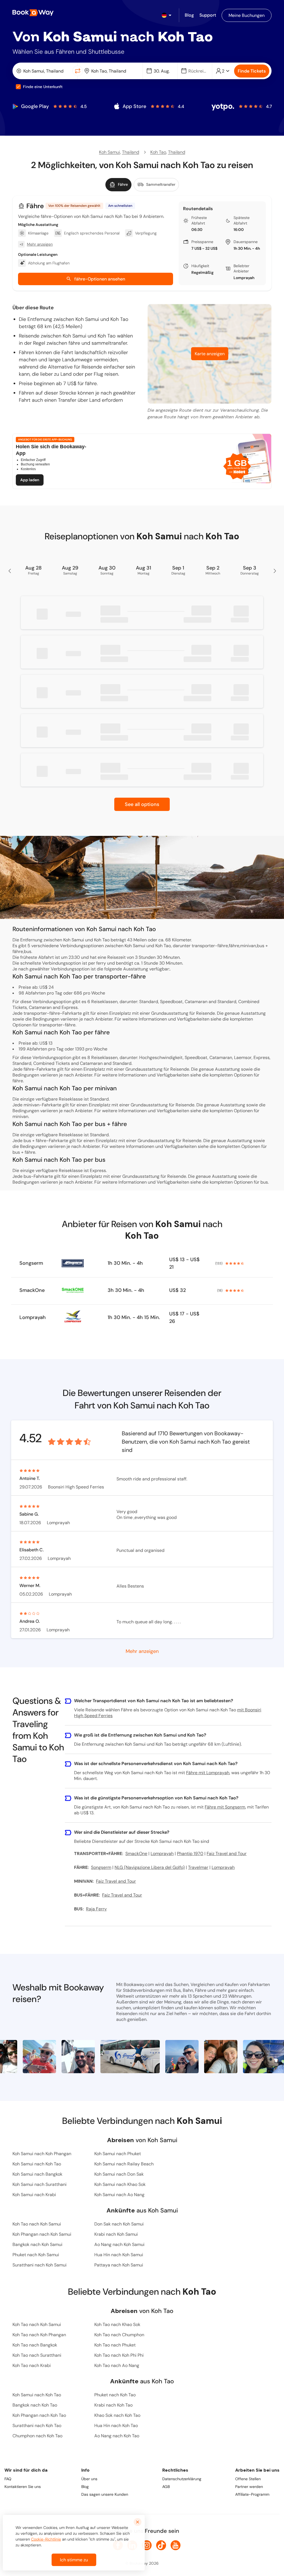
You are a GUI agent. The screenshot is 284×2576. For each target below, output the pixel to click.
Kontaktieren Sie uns (23, 2487)
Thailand (131, 152)
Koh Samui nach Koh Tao (37, 2164)
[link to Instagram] (147, 2545)
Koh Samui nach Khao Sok (120, 2184)
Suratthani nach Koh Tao (37, 2426)
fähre (18, 1081)
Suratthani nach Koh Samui (40, 2265)
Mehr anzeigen (142, 1651)
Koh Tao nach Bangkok (35, 2345)
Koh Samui (110, 152)
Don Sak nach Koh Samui (119, 2224)
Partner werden (249, 2487)
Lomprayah (244, 278)
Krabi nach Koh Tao (113, 2405)
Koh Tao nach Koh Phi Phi (119, 2355)
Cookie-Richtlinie (46, 2539)
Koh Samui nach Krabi (34, 2195)
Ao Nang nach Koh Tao (117, 2436)
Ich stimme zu (74, 2560)
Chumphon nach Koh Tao (37, 2436)
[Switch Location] (78, 71)
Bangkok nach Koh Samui (37, 2244)
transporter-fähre (57, 1025)
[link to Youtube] (176, 2545)
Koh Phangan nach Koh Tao (39, 2415)
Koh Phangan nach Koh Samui (42, 2234)
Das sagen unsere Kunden (105, 2494)
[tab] (118, 185)
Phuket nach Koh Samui (36, 2255)
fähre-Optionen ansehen (100, 279)
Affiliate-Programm (252, 2494)
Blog (85, 2487)
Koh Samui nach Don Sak (119, 2174)
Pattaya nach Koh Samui (119, 2265)
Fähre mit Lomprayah (208, 1773)
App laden (30, 480)
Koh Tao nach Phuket (115, 2345)
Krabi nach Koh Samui (116, 2234)
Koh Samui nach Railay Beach (124, 2164)
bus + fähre (24, 1152)
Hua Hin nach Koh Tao (116, 2426)
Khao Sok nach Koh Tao (117, 2415)
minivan (20, 1116)
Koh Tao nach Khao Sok (117, 2324)
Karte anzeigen (210, 354)
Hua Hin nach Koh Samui (119, 2255)
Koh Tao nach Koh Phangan (39, 2335)
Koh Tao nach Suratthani (37, 2355)
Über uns (89, 2479)
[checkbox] (18, 87)
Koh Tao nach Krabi (32, 2365)
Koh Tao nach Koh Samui (37, 2224)
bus (264, 1182)
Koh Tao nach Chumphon (119, 2335)
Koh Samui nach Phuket (118, 2154)
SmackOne (32, 1290)
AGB (166, 2487)
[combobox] (44, 71)
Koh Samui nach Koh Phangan (42, 2154)
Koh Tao (158, 152)
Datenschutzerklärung (182, 2479)
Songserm (31, 1263)
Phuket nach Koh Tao (115, 2395)
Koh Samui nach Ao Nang (119, 2195)
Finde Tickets (252, 71)
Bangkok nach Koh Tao (35, 2405)
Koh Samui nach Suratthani (40, 2184)
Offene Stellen (248, 2479)
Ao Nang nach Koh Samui (119, 2244)
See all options (142, 804)
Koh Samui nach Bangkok (37, 2174)
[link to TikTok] (161, 2545)
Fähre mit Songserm (225, 1807)
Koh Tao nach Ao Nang (117, 2365)
